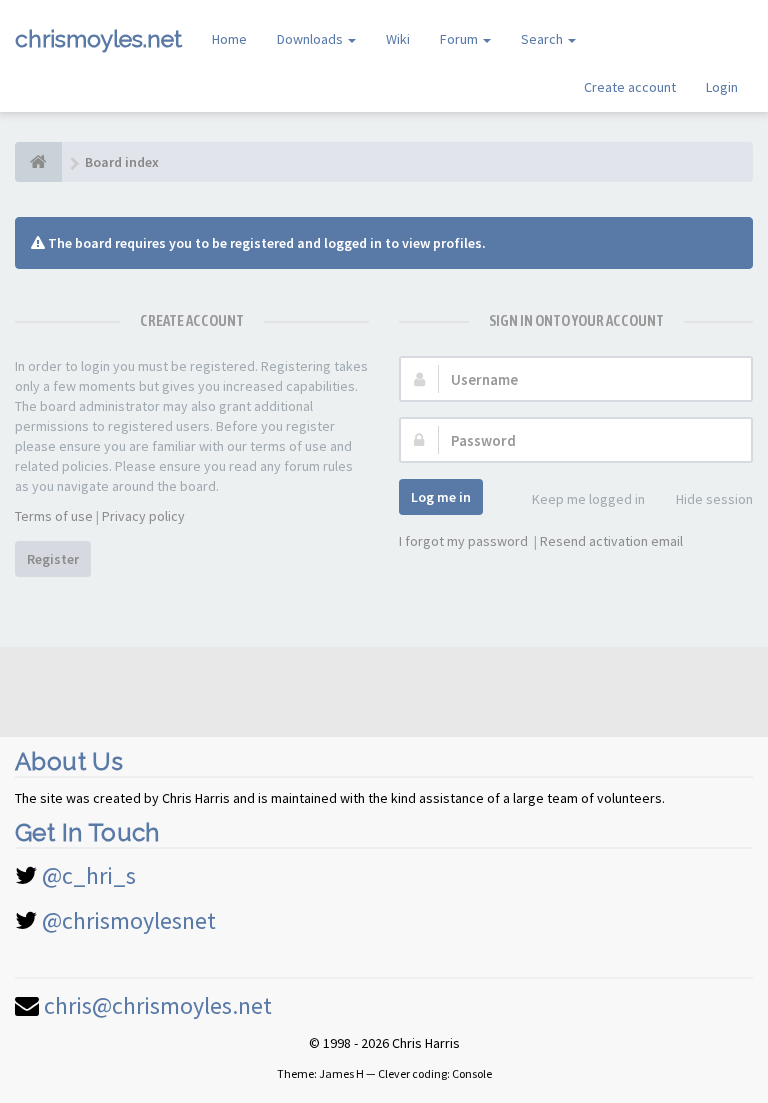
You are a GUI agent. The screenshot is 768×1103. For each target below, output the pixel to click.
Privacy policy (143, 516)
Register (53, 559)
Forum (460, 39)
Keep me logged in (588, 499)
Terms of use (54, 516)
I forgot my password (463, 541)
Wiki (398, 39)
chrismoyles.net (98, 38)
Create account (630, 87)
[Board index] (38, 162)
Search (543, 39)
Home (229, 39)
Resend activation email (611, 541)
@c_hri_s (89, 875)
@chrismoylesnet (129, 920)
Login (722, 87)
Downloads (311, 39)
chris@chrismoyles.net (158, 1005)
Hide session (714, 499)
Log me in (441, 497)
